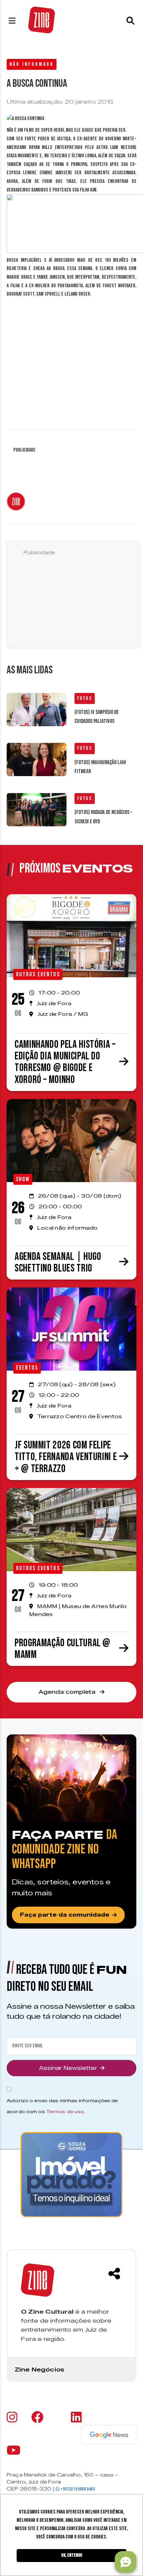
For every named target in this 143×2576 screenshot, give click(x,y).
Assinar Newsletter (68, 2068)
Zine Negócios (39, 2370)
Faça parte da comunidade (65, 1915)
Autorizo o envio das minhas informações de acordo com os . (62, 2106)
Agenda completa (68, 1692)
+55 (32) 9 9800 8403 (77, 2489)
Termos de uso (65, 2111)
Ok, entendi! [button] (72, 2555)
